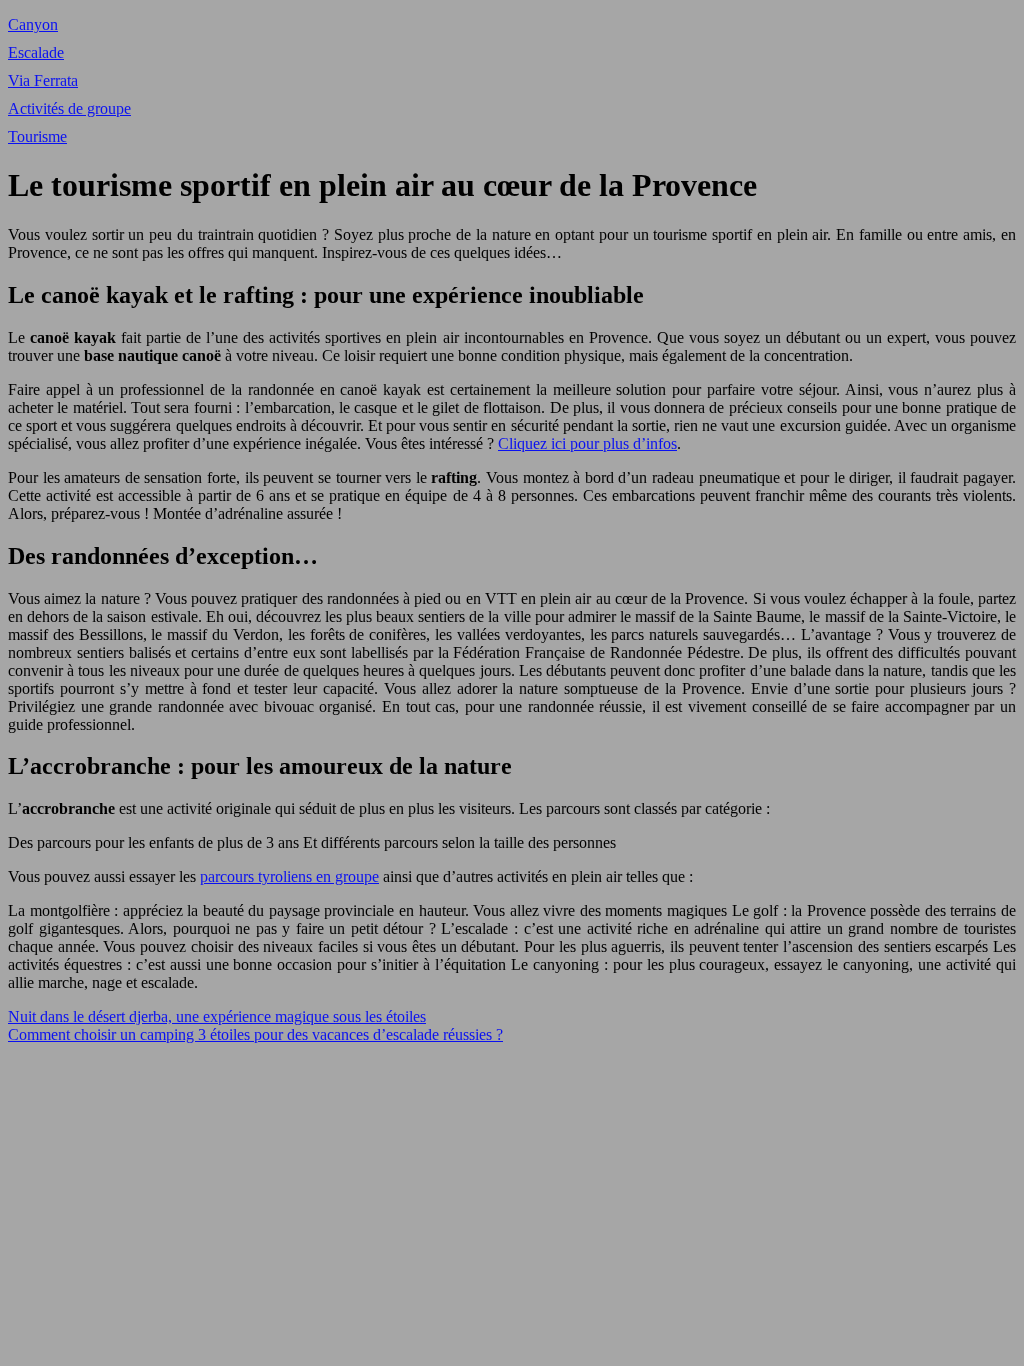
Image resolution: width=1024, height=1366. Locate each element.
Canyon (33, 24)
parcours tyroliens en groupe (289, 876)
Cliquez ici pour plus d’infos (587, 443)
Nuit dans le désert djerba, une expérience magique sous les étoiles (217, 1016)
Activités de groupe (69, 108)
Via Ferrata (43, 80)
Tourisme (37, 136)
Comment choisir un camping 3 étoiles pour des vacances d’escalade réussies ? (255, 1034)
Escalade (36, 52)
